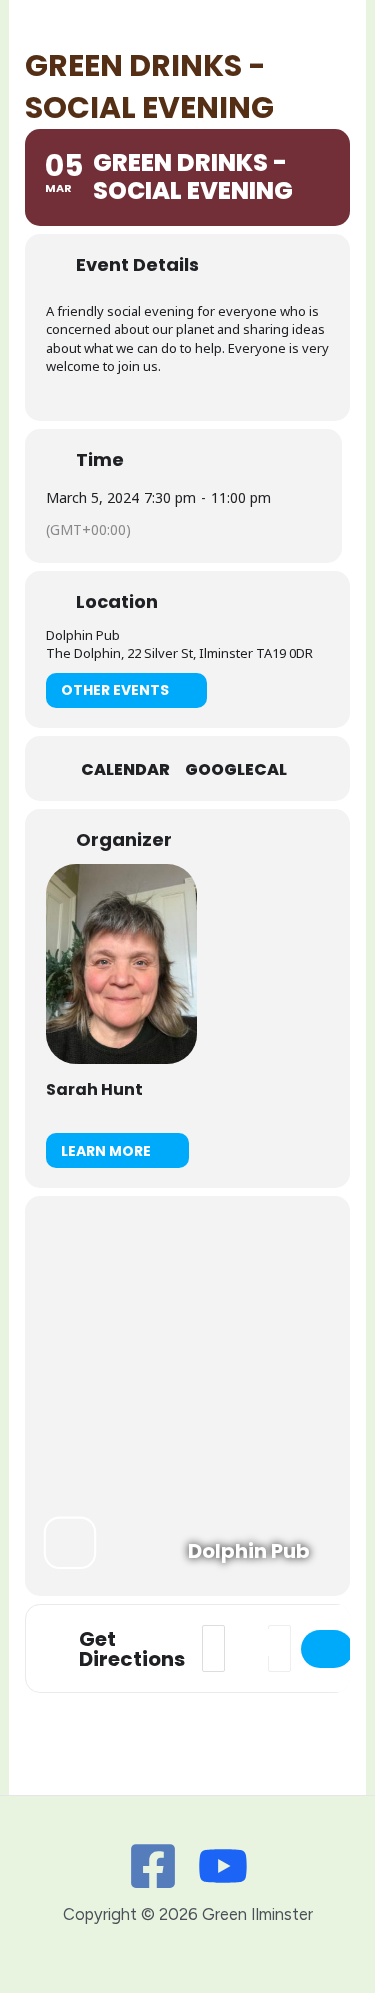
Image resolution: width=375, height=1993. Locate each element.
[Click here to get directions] (327, 1649)
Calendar (125, 770)
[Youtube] (223, 1866)
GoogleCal (236, 770)
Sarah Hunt (94, 1089)
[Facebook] (153, 1866)
